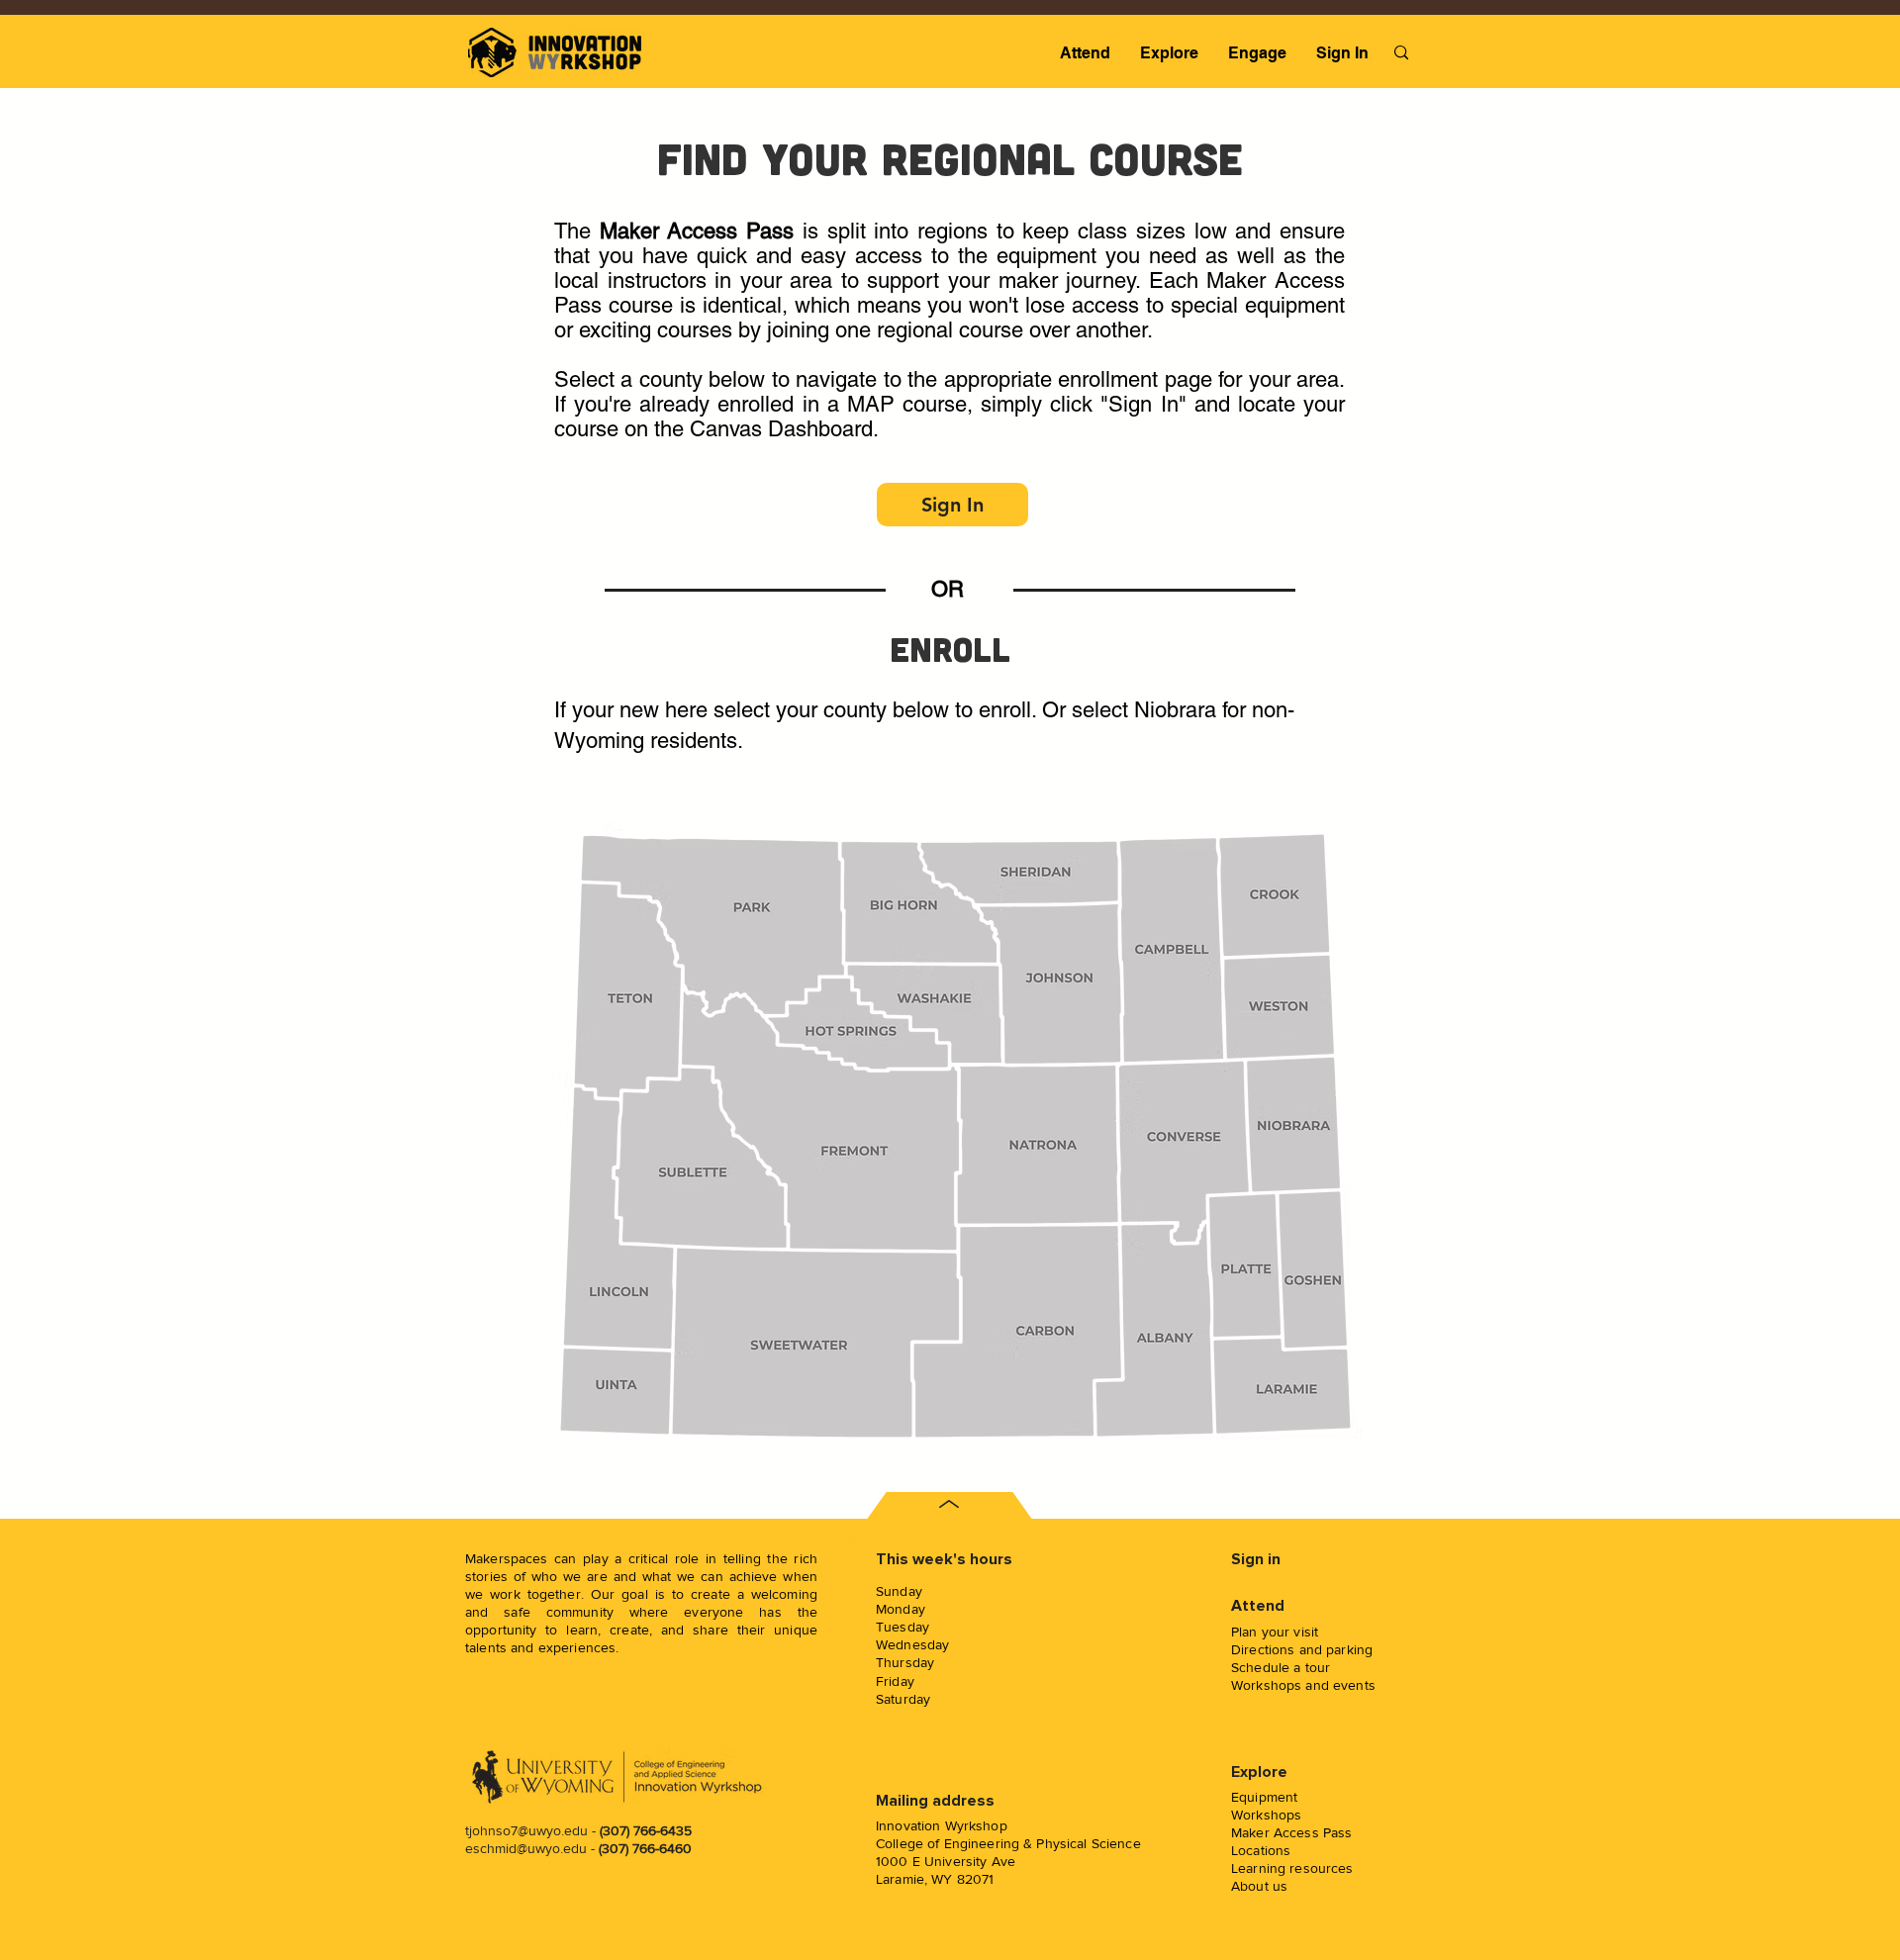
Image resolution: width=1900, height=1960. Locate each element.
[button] (1085, 53)
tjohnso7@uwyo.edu (526, 1830)
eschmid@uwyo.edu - (578, 1848)
